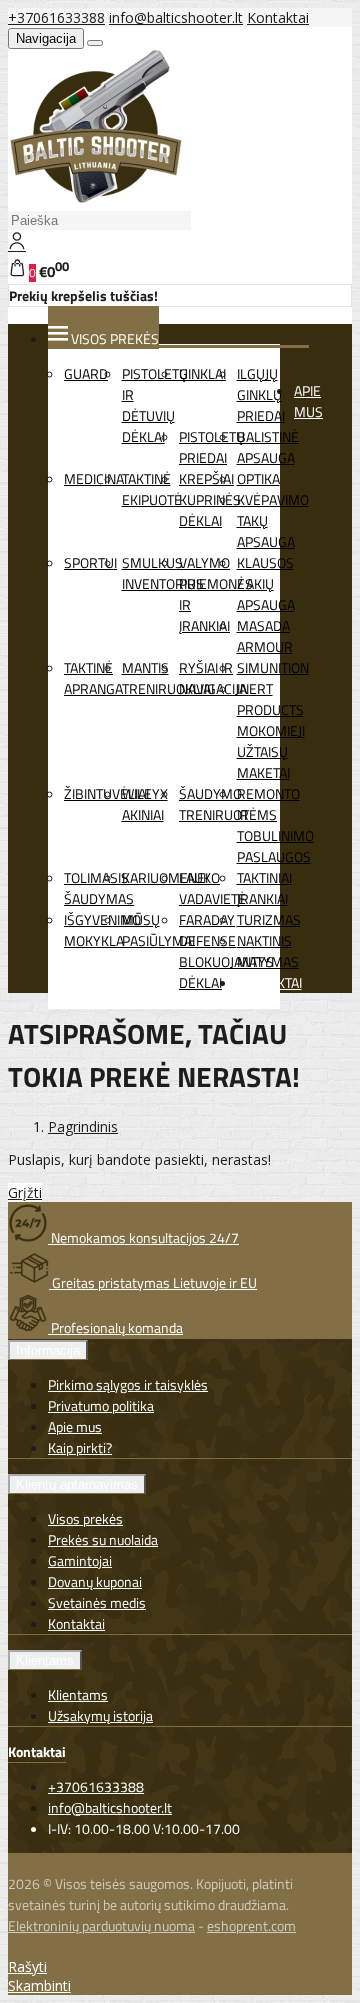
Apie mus (308, 401)
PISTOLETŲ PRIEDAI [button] (212, 447)
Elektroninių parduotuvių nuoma (101, 1925)
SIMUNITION (273, 667)
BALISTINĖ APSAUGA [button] (268, 447)
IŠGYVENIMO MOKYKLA (102, 930)
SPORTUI (90, 562)
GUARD (86, 373)
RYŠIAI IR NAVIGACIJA (213, 678)
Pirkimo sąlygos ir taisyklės (128, 1384)
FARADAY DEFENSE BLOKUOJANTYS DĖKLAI (226, 951)
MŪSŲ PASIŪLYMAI (158, 930)
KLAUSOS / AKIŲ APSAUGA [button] (266, 583)
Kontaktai (278, 17)
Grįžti (25, 1192)
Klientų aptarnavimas (77, 1484)
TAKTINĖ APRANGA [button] (93, 678)
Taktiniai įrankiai (264, 888)
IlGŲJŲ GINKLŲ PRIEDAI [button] (261, 394)
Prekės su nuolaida (103, 1539)
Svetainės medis (97, 1602)
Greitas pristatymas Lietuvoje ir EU (153, 1282)
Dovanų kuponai (95, 1581)
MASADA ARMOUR (265, 636)
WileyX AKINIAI (145, 804)
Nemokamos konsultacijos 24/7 (143, 1237)
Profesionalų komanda (115, 1327)
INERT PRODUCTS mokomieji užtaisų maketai (271, 730)
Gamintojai (80, 1560)
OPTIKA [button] (258, 478)
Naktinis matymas (268, 951)
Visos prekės (85, 1518)
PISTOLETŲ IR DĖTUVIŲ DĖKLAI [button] (155, 405)
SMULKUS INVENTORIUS (163, 573)
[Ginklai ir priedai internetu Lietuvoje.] (96, 198)
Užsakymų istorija (100, 1715)
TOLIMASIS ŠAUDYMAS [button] (99, 888)
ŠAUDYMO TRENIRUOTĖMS (228, 804)
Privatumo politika (101, 1405)
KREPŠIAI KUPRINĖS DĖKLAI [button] (210, 499)
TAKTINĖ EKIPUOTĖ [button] (152, 489)
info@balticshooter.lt (176, 17)
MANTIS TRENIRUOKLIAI (168, 678)
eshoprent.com (251, 1925)
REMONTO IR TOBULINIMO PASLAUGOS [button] (275, 825)
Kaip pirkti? (80, 1447)
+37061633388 (56, 17)
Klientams (45, 1660)
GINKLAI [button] (202, 373)
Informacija (48, 1350)
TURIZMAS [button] (269, 919)
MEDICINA (94, 478)
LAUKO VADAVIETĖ (212, 888)
